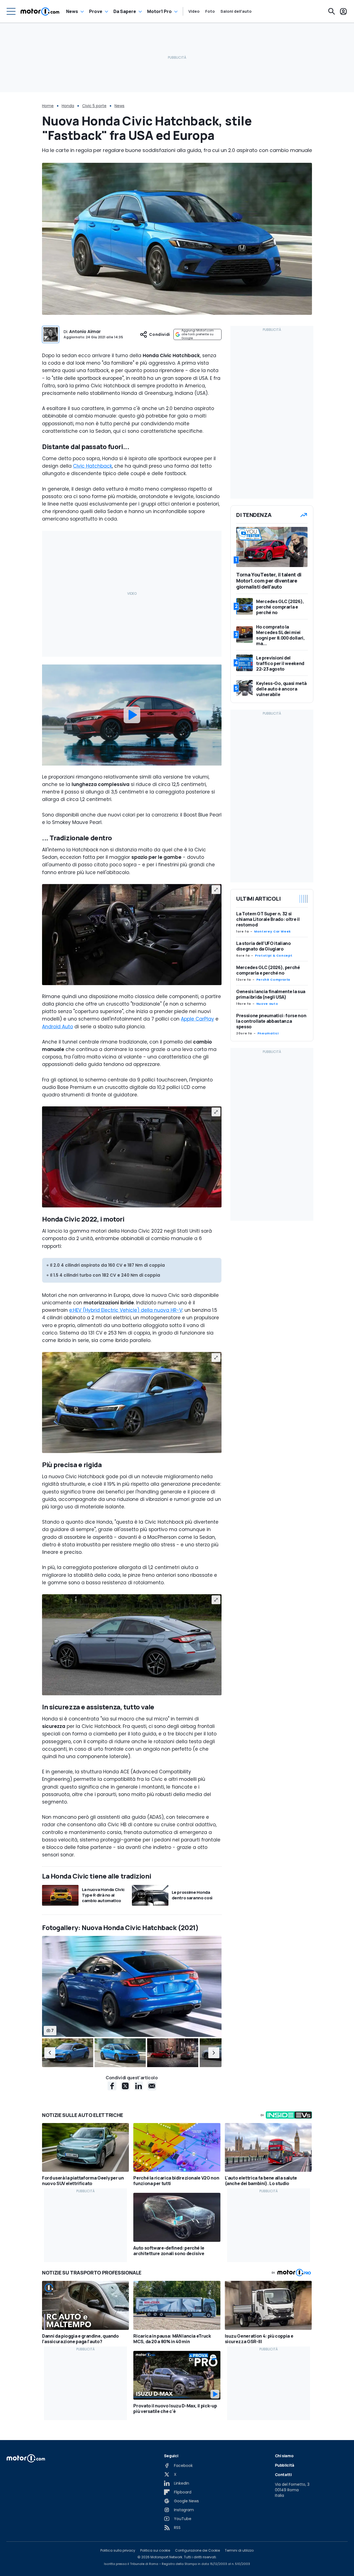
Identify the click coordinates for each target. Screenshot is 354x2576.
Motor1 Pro (159, 11)
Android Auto (58, 1027)
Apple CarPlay (197, 1019)
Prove (96, 11)
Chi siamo (284, 2456)
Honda (68, 106)
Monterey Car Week (273, 931)
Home (48, 106)
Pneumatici (268, 1033)
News (72, 11)
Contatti (283, 2475)
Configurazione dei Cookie (197, 2551)
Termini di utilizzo (239, 2551)
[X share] (125, 2086)
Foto (210, 11)
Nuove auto (267, 1004)
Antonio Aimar (85, 332)
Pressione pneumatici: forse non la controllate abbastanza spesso (271, 1021)
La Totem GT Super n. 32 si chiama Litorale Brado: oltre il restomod (268, 919)
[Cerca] (332, 11)
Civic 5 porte (94, 106)
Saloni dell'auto (236, 11)
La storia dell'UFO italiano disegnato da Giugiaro (264, 946)
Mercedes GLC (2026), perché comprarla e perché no (268, 970)
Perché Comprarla (273, 980)
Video (194, 11)
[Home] (40, 11)
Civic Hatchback (93, 466)
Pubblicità (285, 2465)
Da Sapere (125, 11)
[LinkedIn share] (139, 2086)
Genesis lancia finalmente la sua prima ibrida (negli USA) (271, 994)
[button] (50, 2053)
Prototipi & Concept (274, 955)
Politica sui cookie (155, 2551)
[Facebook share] (112, 2086)
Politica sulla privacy (118, 2551)
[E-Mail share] (152, 2086)
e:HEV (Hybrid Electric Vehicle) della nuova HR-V (126, 1310)
